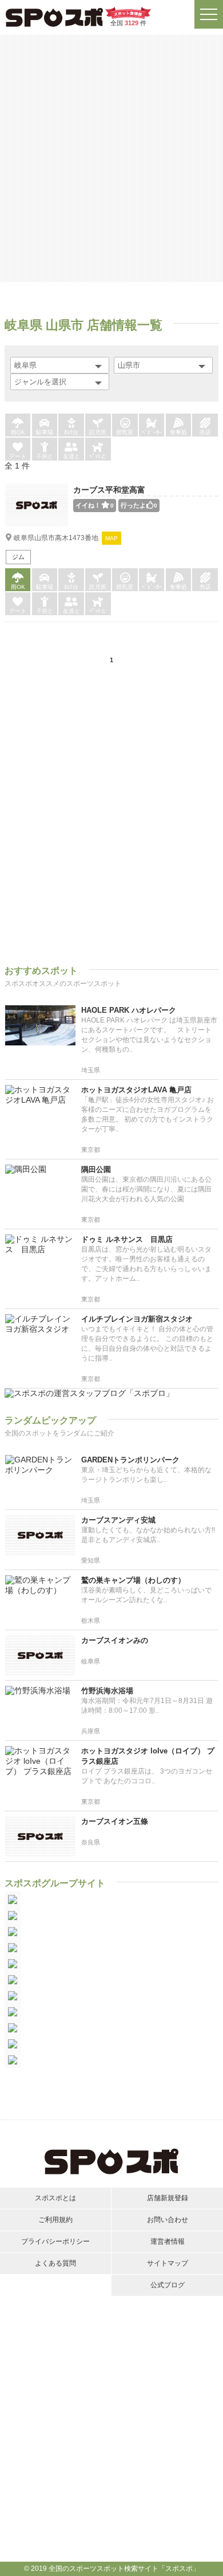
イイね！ (95, 505)
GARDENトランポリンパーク (130, 1460)
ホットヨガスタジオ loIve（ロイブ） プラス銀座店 (148, 1756)
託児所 (98, 432)
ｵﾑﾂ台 (71, 432)
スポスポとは (55, 2198)
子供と (45, 456)
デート (18, 456)
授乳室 (125, 432)
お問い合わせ (168, 2220)
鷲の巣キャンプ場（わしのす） (133, 1580)
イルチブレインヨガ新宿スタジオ (137, 1319)
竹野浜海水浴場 (107, 1691)
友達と (71, 456)
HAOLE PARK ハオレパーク (129, 1010)
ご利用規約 (55, 2220)
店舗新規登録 (168, 2198)
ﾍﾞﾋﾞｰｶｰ (152, 432)
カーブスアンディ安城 (118, 1520)
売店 (205, 432)
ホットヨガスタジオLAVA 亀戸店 (136, 1090)
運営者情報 (168, 2241)
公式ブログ (168, 2285)
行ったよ (139, 505)
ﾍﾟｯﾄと (98, 456)
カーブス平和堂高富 (109, 490)
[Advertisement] (111, 158)
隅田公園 (96, 1169)
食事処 (178, 432)
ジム (18, 557)
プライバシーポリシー (55, 2241)
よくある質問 (55, 2263)
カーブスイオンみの (115, 1640)
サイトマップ (168, 2263)
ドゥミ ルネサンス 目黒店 (127, 1239)
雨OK (18, 432)
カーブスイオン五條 (115, 1821)
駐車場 (45, 432)
